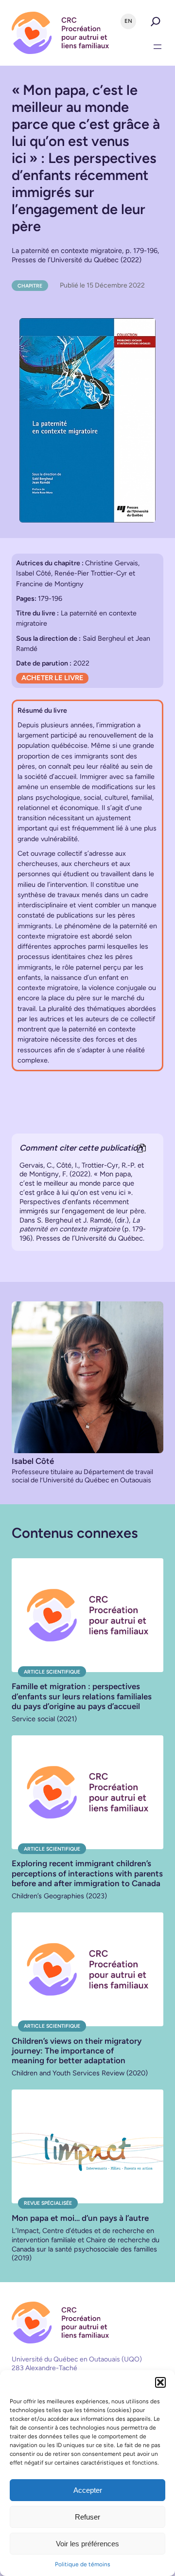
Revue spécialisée (48, 2203)
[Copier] (141, 1149)
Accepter (88, 2490)
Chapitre (30, 286)
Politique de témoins (83, 2564)
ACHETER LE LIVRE (52, 678)
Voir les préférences (87, 2544)
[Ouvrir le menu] (157, 47)
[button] (160, 2382)
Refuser (87, 2517)
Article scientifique (52, 1672)
